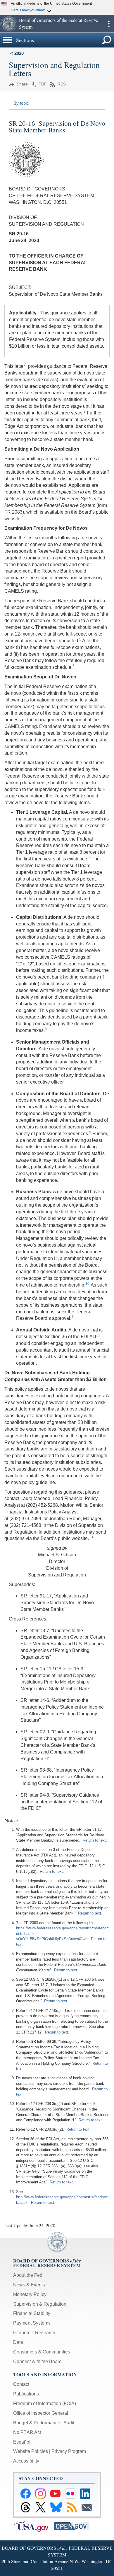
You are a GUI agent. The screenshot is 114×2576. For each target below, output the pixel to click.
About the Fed (28, 2275)
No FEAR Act (27, 2432)
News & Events (29, 2285)
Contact (21, 2384)
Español (22, 2442)
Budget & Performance (37, 2423)
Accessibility (26, 2461)
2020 (19, 53)
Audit (69, 2423)
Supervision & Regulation (40, 2304)
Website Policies (31, 2451)
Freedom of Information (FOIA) (45, 2403)
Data (18, 2342)
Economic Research (34, 2333)
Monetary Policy (30, 2294)
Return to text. (95, 1840)
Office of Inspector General (41, 2413)
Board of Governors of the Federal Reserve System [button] (58, 23)
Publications (26, 2394)
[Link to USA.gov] (33, 2526)
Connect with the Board (37, 2361)
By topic (21, 103)
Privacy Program (69, 2451)
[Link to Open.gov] (74, 2526)
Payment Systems (32, 2323)
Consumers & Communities (42, 2352)
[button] (9, 24)
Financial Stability (32, 2313)
